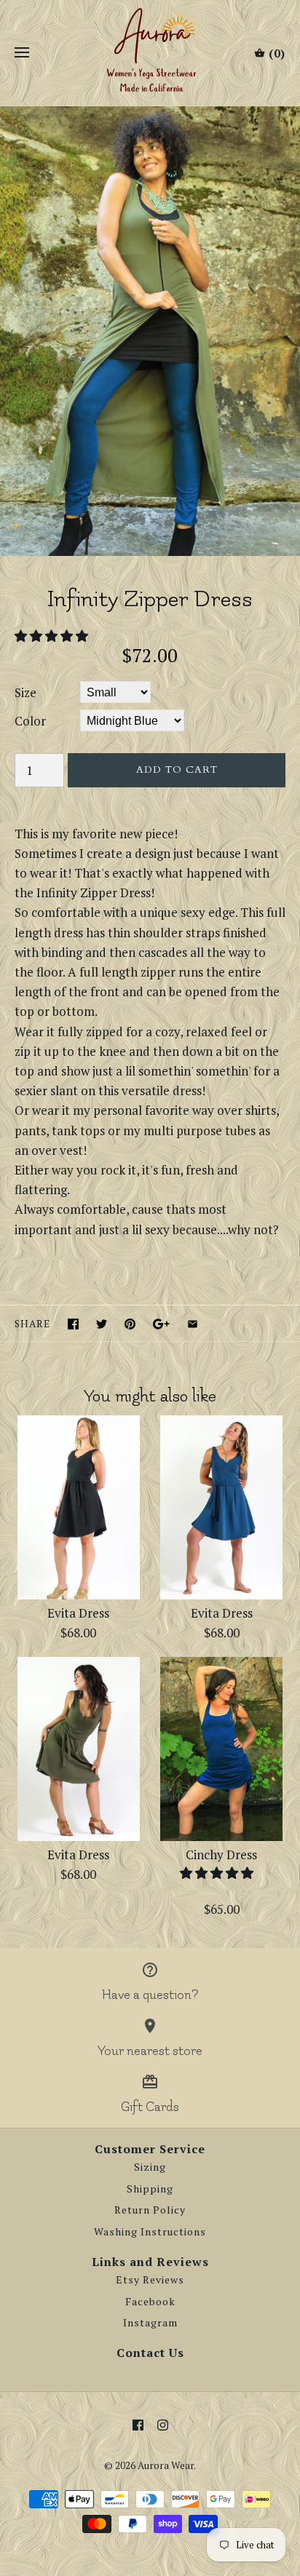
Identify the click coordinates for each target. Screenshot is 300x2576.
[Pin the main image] (130, 1324)
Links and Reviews (150, 2262)
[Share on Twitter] (102, 1324)
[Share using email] (193, 1324)
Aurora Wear (166, 2465)
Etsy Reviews (150, 2280)
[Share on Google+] (161, 1324)
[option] (150, 331)
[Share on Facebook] (73, 1324)
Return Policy (150, 2210)
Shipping (150, 2189)
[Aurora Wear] (150, 53)
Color (30, 721)
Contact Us (150, 2353)
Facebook (150, 2302)
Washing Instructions (150, 2232)
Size (25, 692)
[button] (53, 636)
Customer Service (150, 2149)
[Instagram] (163, 2425)
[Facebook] (138, 2425)
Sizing (150, 2167)
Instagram (150, 2323)
